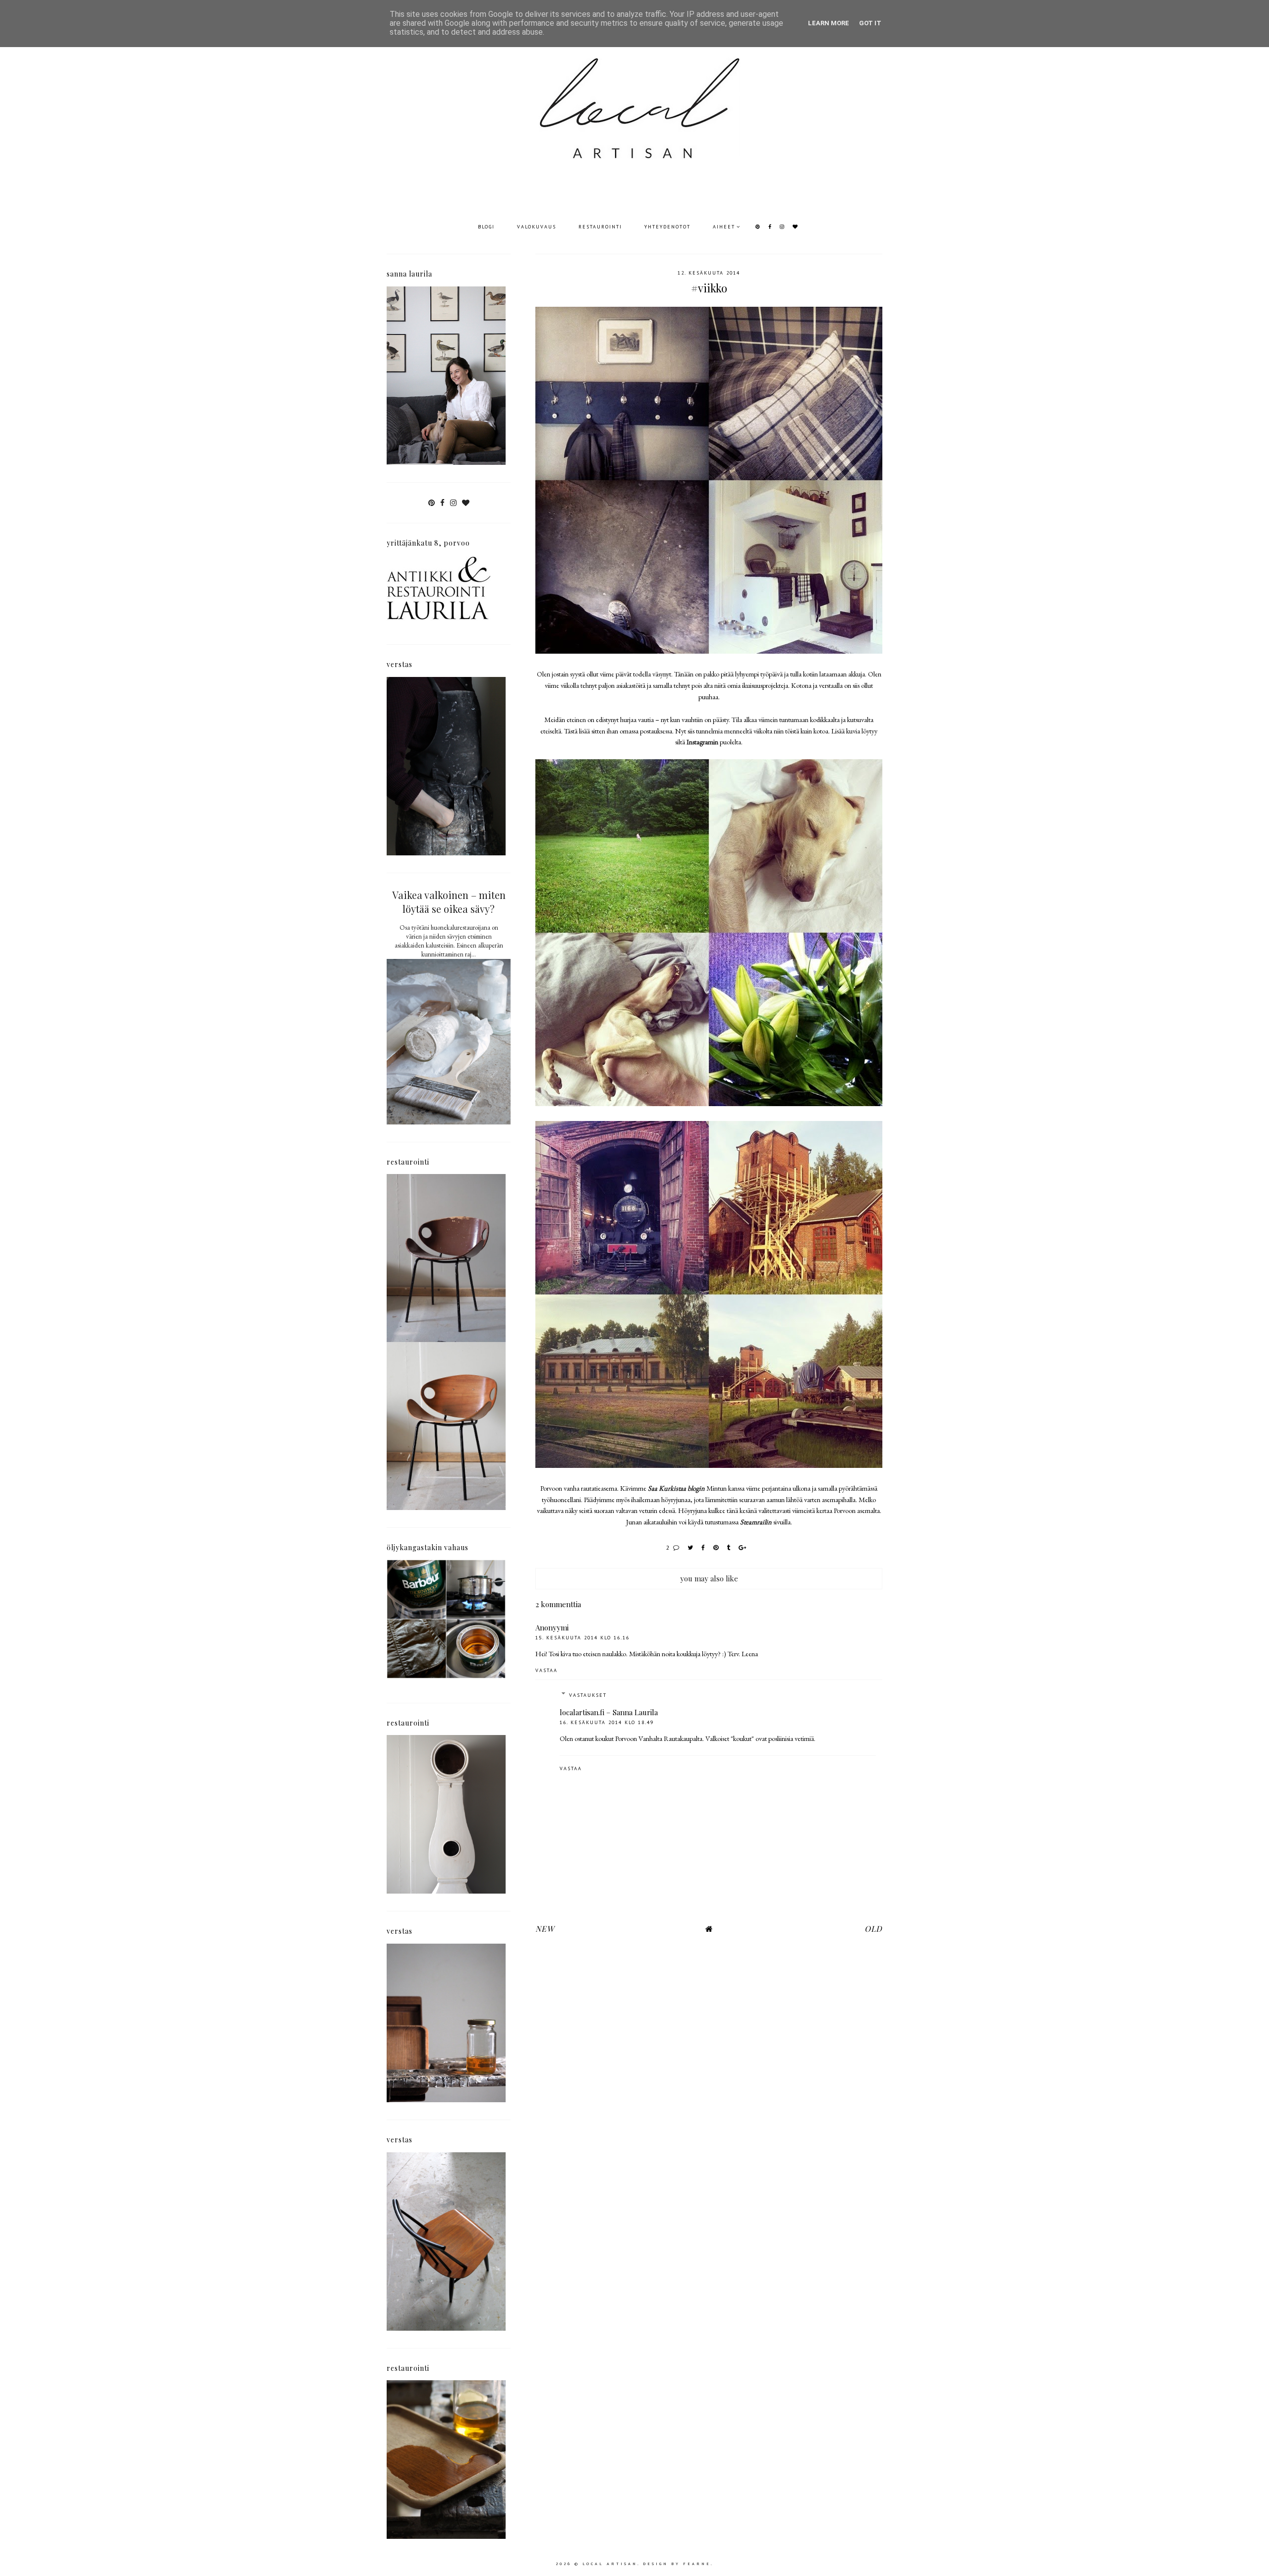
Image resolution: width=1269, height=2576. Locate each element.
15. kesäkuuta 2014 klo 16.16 (582, 1638)
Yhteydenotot (667, 227)
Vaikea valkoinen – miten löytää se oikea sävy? (449, 902)
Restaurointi (600, 227)
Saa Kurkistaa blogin (676, 1488)
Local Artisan (610, 2564)
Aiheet (724, 227)
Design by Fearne (677, 2564)
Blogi (486, 227)
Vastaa (547, 1670)
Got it (870, 23)
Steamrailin (756, 1522)
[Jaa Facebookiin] (704, 1547)
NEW (545, 1929)
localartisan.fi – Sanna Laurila (609, 1712)
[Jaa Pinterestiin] (716, 1547)
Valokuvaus (537, 227)
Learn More (829, 23)
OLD (873, 1929)
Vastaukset (588, 1695)
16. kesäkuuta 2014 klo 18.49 (607, 1722)
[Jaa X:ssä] (691, 1547)
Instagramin (702, 742)
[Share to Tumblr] (729, 1547)
